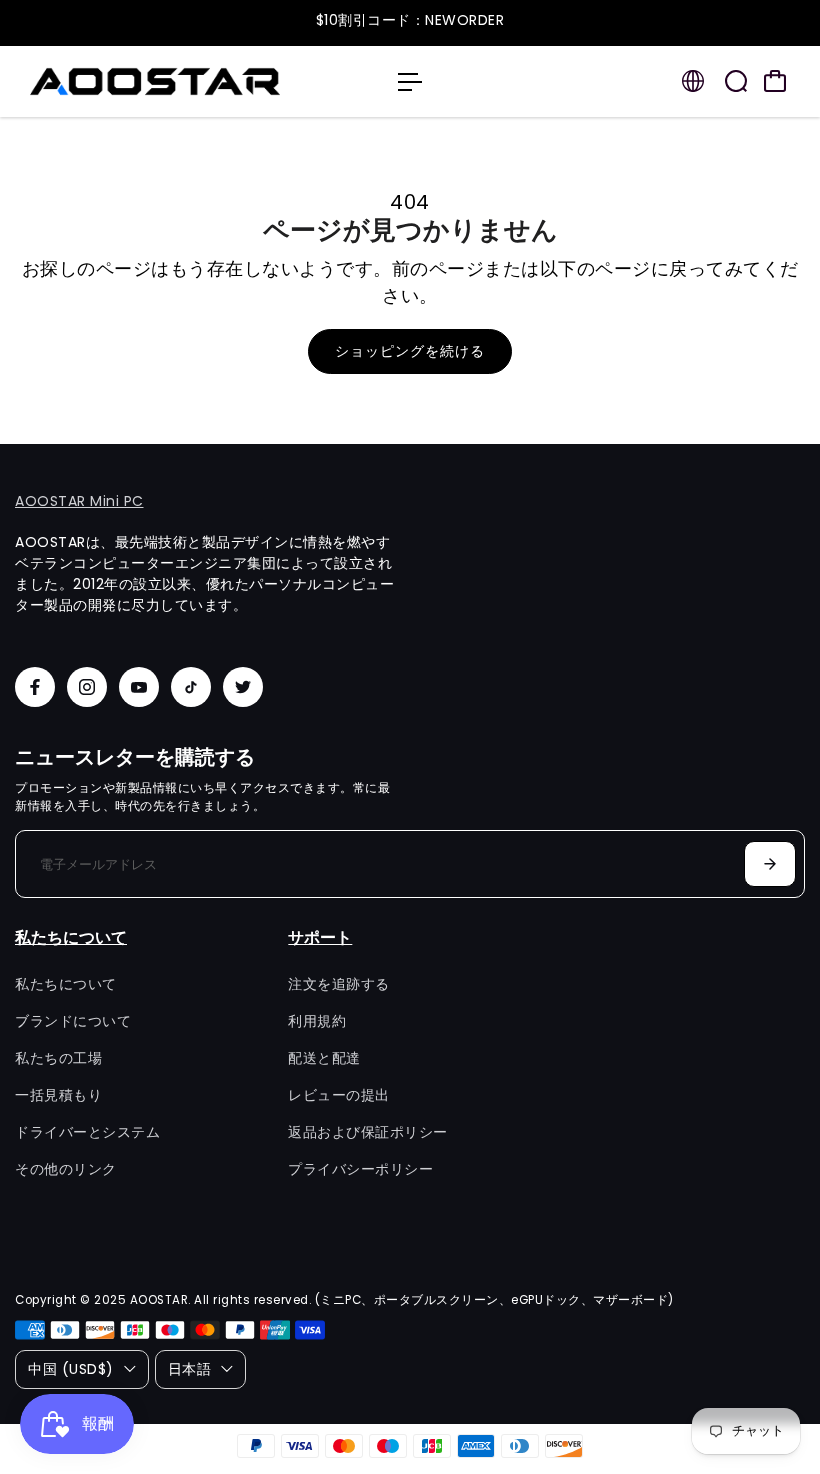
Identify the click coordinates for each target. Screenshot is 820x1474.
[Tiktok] (191, 687)
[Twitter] (243, 687)
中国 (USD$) (71, 1369)
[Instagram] (87, 687)
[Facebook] (35, 687)
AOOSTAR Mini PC (79, 501)
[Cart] (775, 81)
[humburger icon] (410, 82)
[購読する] (770, 864)
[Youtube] (139, 687)
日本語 (190, 1369)
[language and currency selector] (693, 81)
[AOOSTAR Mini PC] (155, 81)
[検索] (736, 81)
